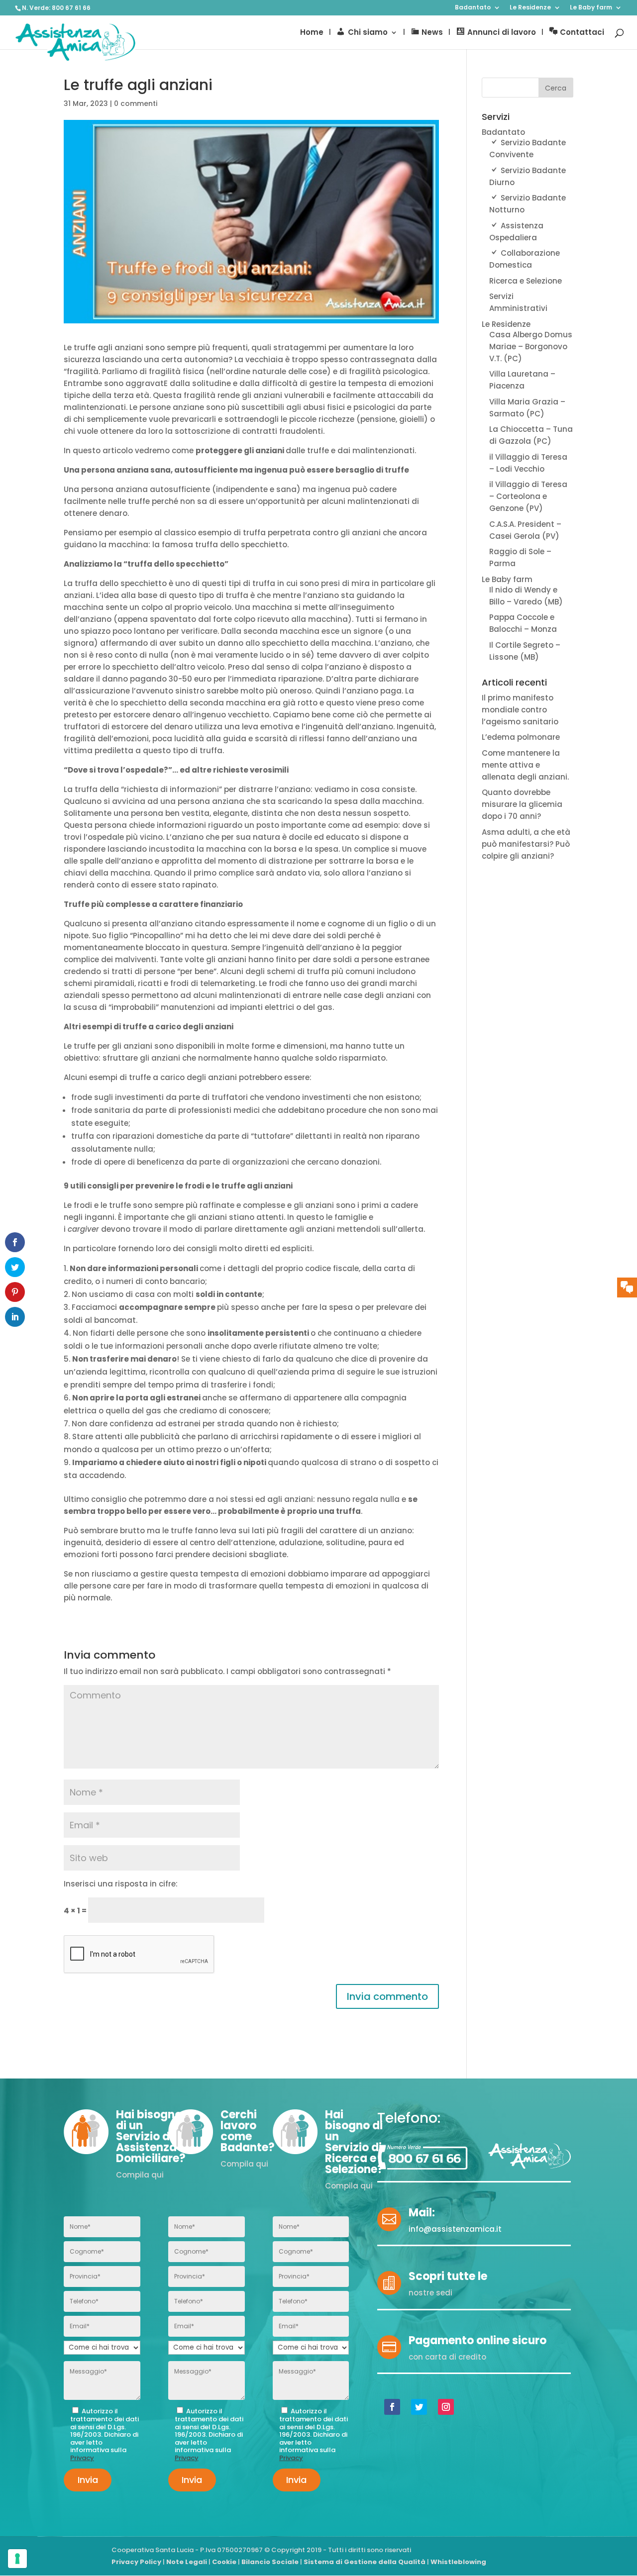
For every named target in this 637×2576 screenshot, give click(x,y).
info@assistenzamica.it (455, 2229)
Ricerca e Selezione (526, 281)
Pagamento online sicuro (478, 2340)
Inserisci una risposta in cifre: (121, 1884)
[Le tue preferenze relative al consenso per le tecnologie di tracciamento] (17, 2559)
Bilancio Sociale (270, 2562)
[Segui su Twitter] (419, 2407)
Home (312, 33)
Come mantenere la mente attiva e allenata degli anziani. (525, 765)
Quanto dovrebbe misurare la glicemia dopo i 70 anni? (522, 804)
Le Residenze (530, 8)
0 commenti (136, 103)
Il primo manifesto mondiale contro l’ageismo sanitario (520, 710)
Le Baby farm (591, 8)
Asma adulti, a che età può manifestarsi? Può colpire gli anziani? (526, 844)
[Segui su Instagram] (446, 2407)
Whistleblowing (458, 2562)
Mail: (422, 2213)
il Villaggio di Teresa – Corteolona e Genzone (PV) (528, 496)
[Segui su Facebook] (392, 2407)
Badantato (473, 8)
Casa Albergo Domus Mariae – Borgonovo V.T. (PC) (531, 347)
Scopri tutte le (448, 2276)
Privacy (82, 2458)
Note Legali (187, 2562)
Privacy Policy (136, 2562)
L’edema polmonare (521, 737)
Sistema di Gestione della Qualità (365, 2562)
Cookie (224, 2562)
